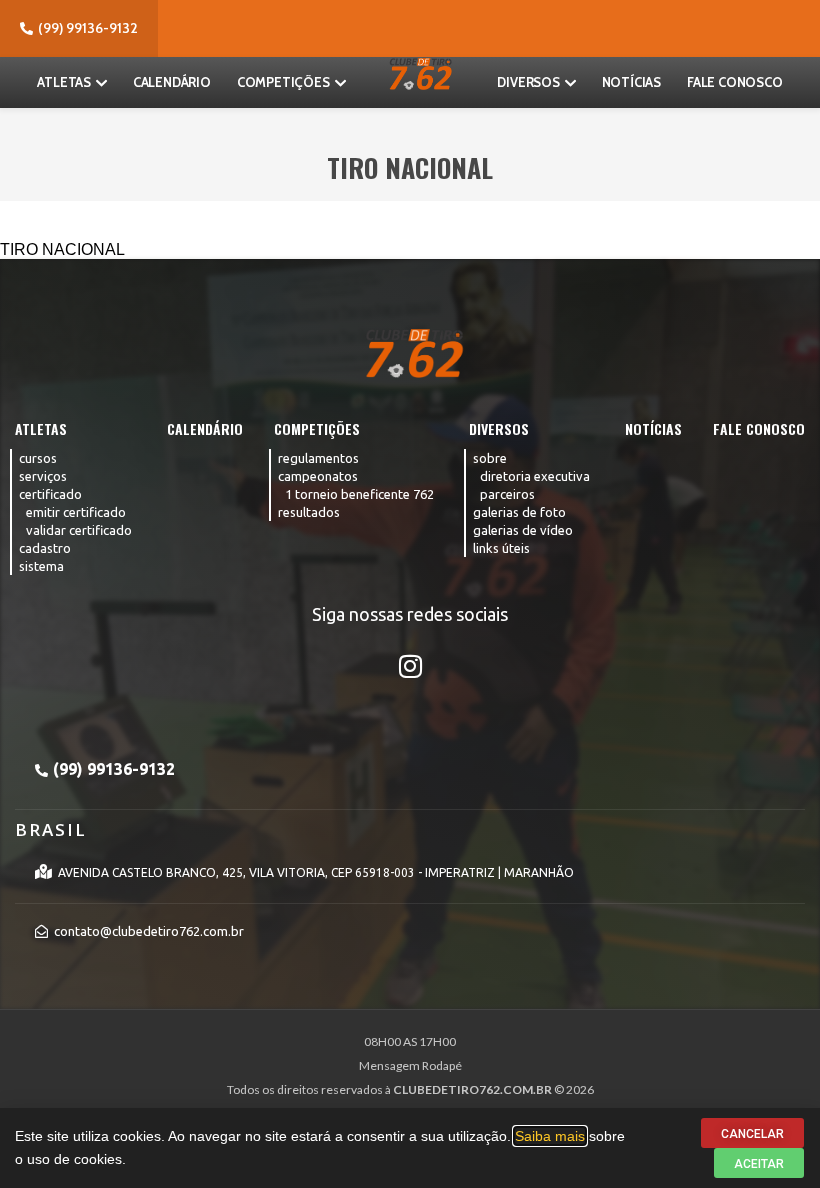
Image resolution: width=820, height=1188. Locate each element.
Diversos (528, 82)
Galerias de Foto (519, 512)
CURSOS (38, 458)
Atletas (64, 82)
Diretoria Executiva (535, 476)
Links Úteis (501, 548)
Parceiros (507, 494)
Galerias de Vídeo (523, 530)
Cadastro (45, 548)
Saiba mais (550, 1136)
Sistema (41, 566)
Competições (283, 82)
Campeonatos (318, 476)
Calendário (172, 82)
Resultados (309, 512)
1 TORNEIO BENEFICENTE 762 (359, 494)
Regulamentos (318, 458)
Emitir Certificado (76, 512)
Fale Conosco (735, 82)
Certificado (50, 494)
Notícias (631, 82)
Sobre (490, 458)
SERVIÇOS (43, 476)
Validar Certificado (79, 530)
